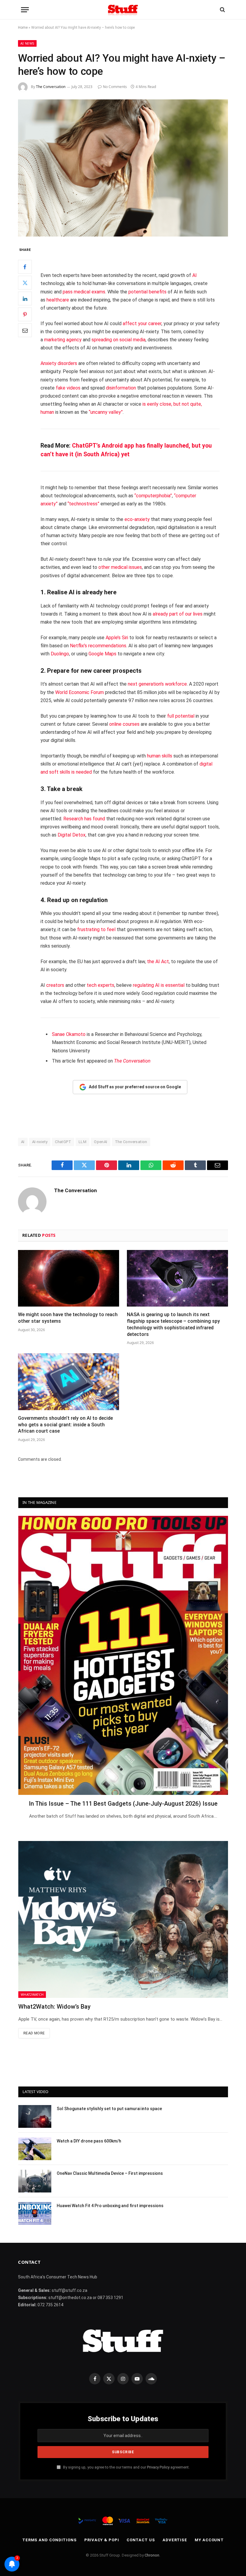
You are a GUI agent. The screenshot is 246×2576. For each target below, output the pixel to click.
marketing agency (63, 340)
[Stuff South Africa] (123, 10)
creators (55, 985)
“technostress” (83, 504)
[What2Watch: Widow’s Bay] (123, 1919)
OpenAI (100, 1142)
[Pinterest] (25, 314)
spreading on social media (118, 340)
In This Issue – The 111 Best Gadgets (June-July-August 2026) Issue (123, 1804)
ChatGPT (63, 1142)
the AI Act (158, 962)
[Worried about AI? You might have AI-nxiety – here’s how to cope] (123, 168)
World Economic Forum (79, 692)
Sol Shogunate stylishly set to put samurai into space (109, 2109)
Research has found (84, 819)
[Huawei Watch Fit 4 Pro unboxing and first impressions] (35, 2213)
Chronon (152, 2555)
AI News (27, 43)
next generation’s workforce (157, 684)
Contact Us (141, 2540)
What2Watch (32, 1994)
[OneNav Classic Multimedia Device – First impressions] (35, 2181)
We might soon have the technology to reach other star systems (68, 1318)
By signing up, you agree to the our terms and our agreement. (126, 2467)
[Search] (222, 10)
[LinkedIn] (25, 298)
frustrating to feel (96, 929)
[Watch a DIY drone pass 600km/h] (35, 2149)
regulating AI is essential (159, 985)
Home (23, 28)
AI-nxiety (40, 1142)
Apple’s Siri (117, 638)
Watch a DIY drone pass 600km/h (89, 2141)
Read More (34, 2033)
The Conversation (51, 87)
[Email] (25, 330)
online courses (124, 724)
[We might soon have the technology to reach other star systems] (69, 1278)
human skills (160, 756)
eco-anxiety (137, 519)
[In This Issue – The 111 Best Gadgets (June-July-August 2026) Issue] (123, 1655)
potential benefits (147, 292)
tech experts (100, 985)
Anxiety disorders (59, 363)
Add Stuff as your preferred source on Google (135, 1087)
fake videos (68, 388)
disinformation (121, 388)
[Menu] (25, 10)
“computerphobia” (153, 496)
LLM (82, 1142)
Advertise (175, 2540)
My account (209, 2540)
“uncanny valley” (106, 412)
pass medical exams (84, 292)
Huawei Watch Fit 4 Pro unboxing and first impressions (110, 2206)
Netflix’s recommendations (98, 646)
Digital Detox (72, 835)
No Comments (115, 87)
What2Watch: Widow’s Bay (54, 2007)
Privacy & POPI (102, 2540)
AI (195, 275)
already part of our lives (178, 614)
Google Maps (102, 654)
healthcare (58, 300)
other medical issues (120, 567)
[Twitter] (25, 283)
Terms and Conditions (49, 2540)
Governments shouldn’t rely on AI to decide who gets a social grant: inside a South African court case (65, 1425)
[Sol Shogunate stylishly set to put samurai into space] (35, 2116)
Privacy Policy (158, 2467)
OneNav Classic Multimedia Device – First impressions (110, 2173)
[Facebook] (25, 267)
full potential (181, 716)
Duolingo (60, 654)
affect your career (142, 323)
